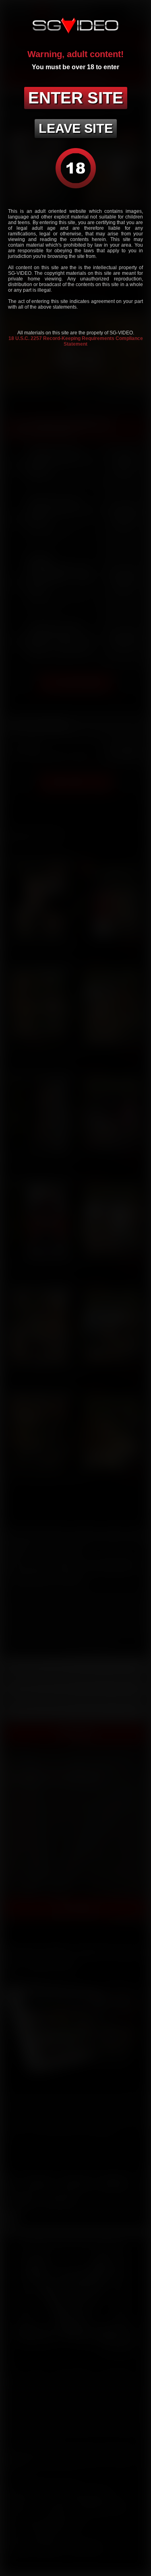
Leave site (76, 128)
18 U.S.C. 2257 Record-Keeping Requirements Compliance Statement (76, 341)
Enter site (76, 98)
